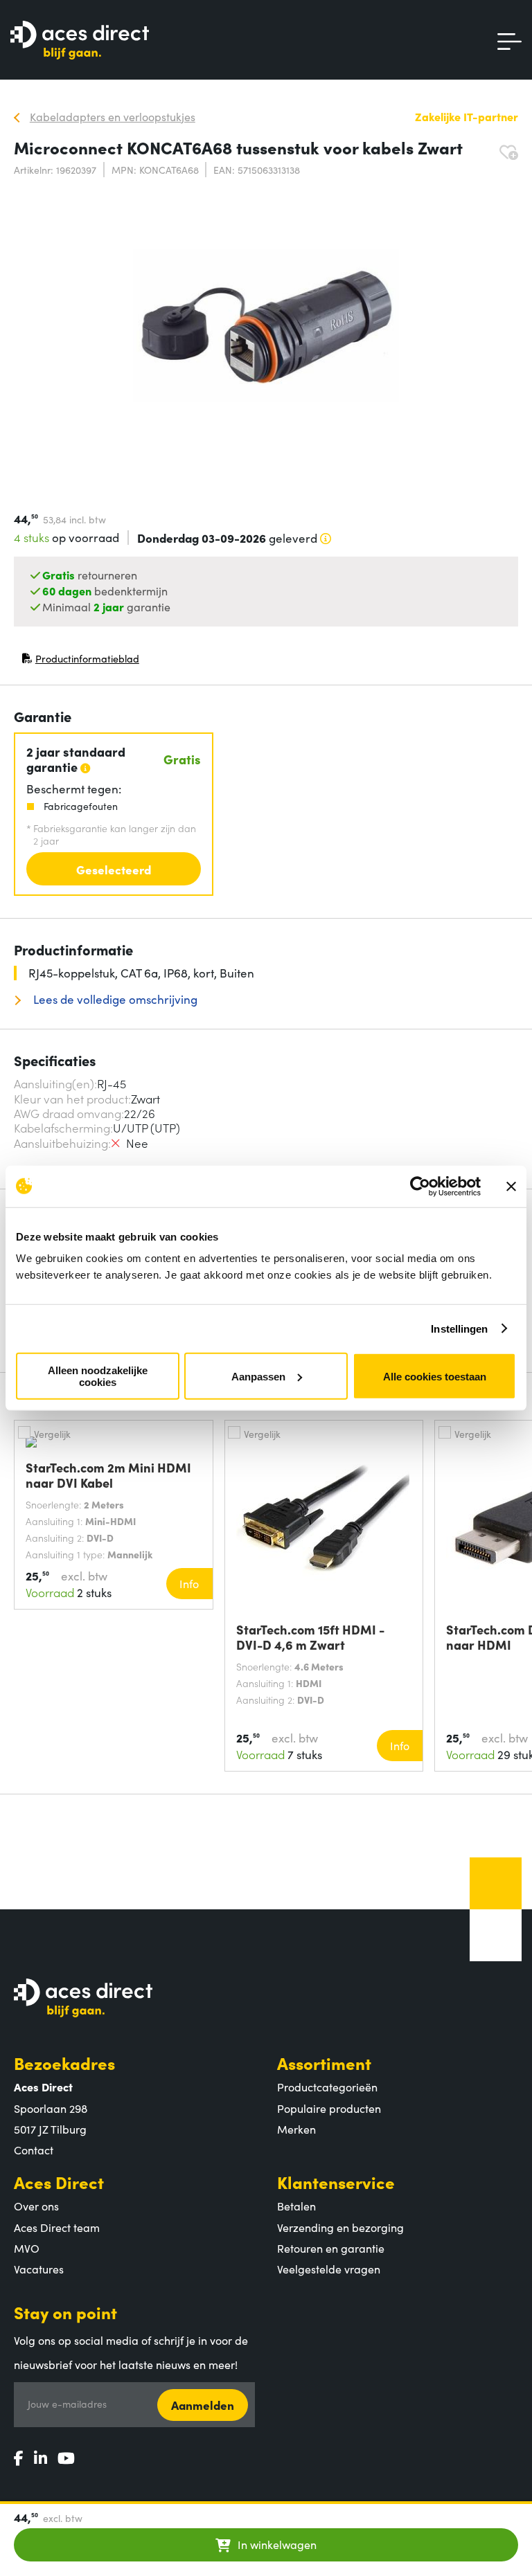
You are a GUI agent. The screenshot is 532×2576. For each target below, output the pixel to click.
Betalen (296, 2206)
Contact (34, 2150)
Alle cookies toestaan (435, 1376)
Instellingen (459, 1328)
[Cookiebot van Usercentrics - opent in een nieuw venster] (420, 1186)
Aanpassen (258, 1376)
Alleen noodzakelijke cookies (98, 1376)
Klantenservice (336, 2182)
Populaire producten (329, 2108)
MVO (27, 2248)
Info (189, 1583)
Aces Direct (59, 2182)
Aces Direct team (57, 2227)
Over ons (36, 2206)
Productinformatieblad (80, 661)
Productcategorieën (327, 2087)
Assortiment (324, 2063)
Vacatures (39, 2269)
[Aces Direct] (80, 41)
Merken (296, 2129)
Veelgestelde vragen (329, 2269)
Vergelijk (52, 1434)
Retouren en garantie (331, 2248)
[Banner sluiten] (511, 1186)
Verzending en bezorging (340, 2227)
